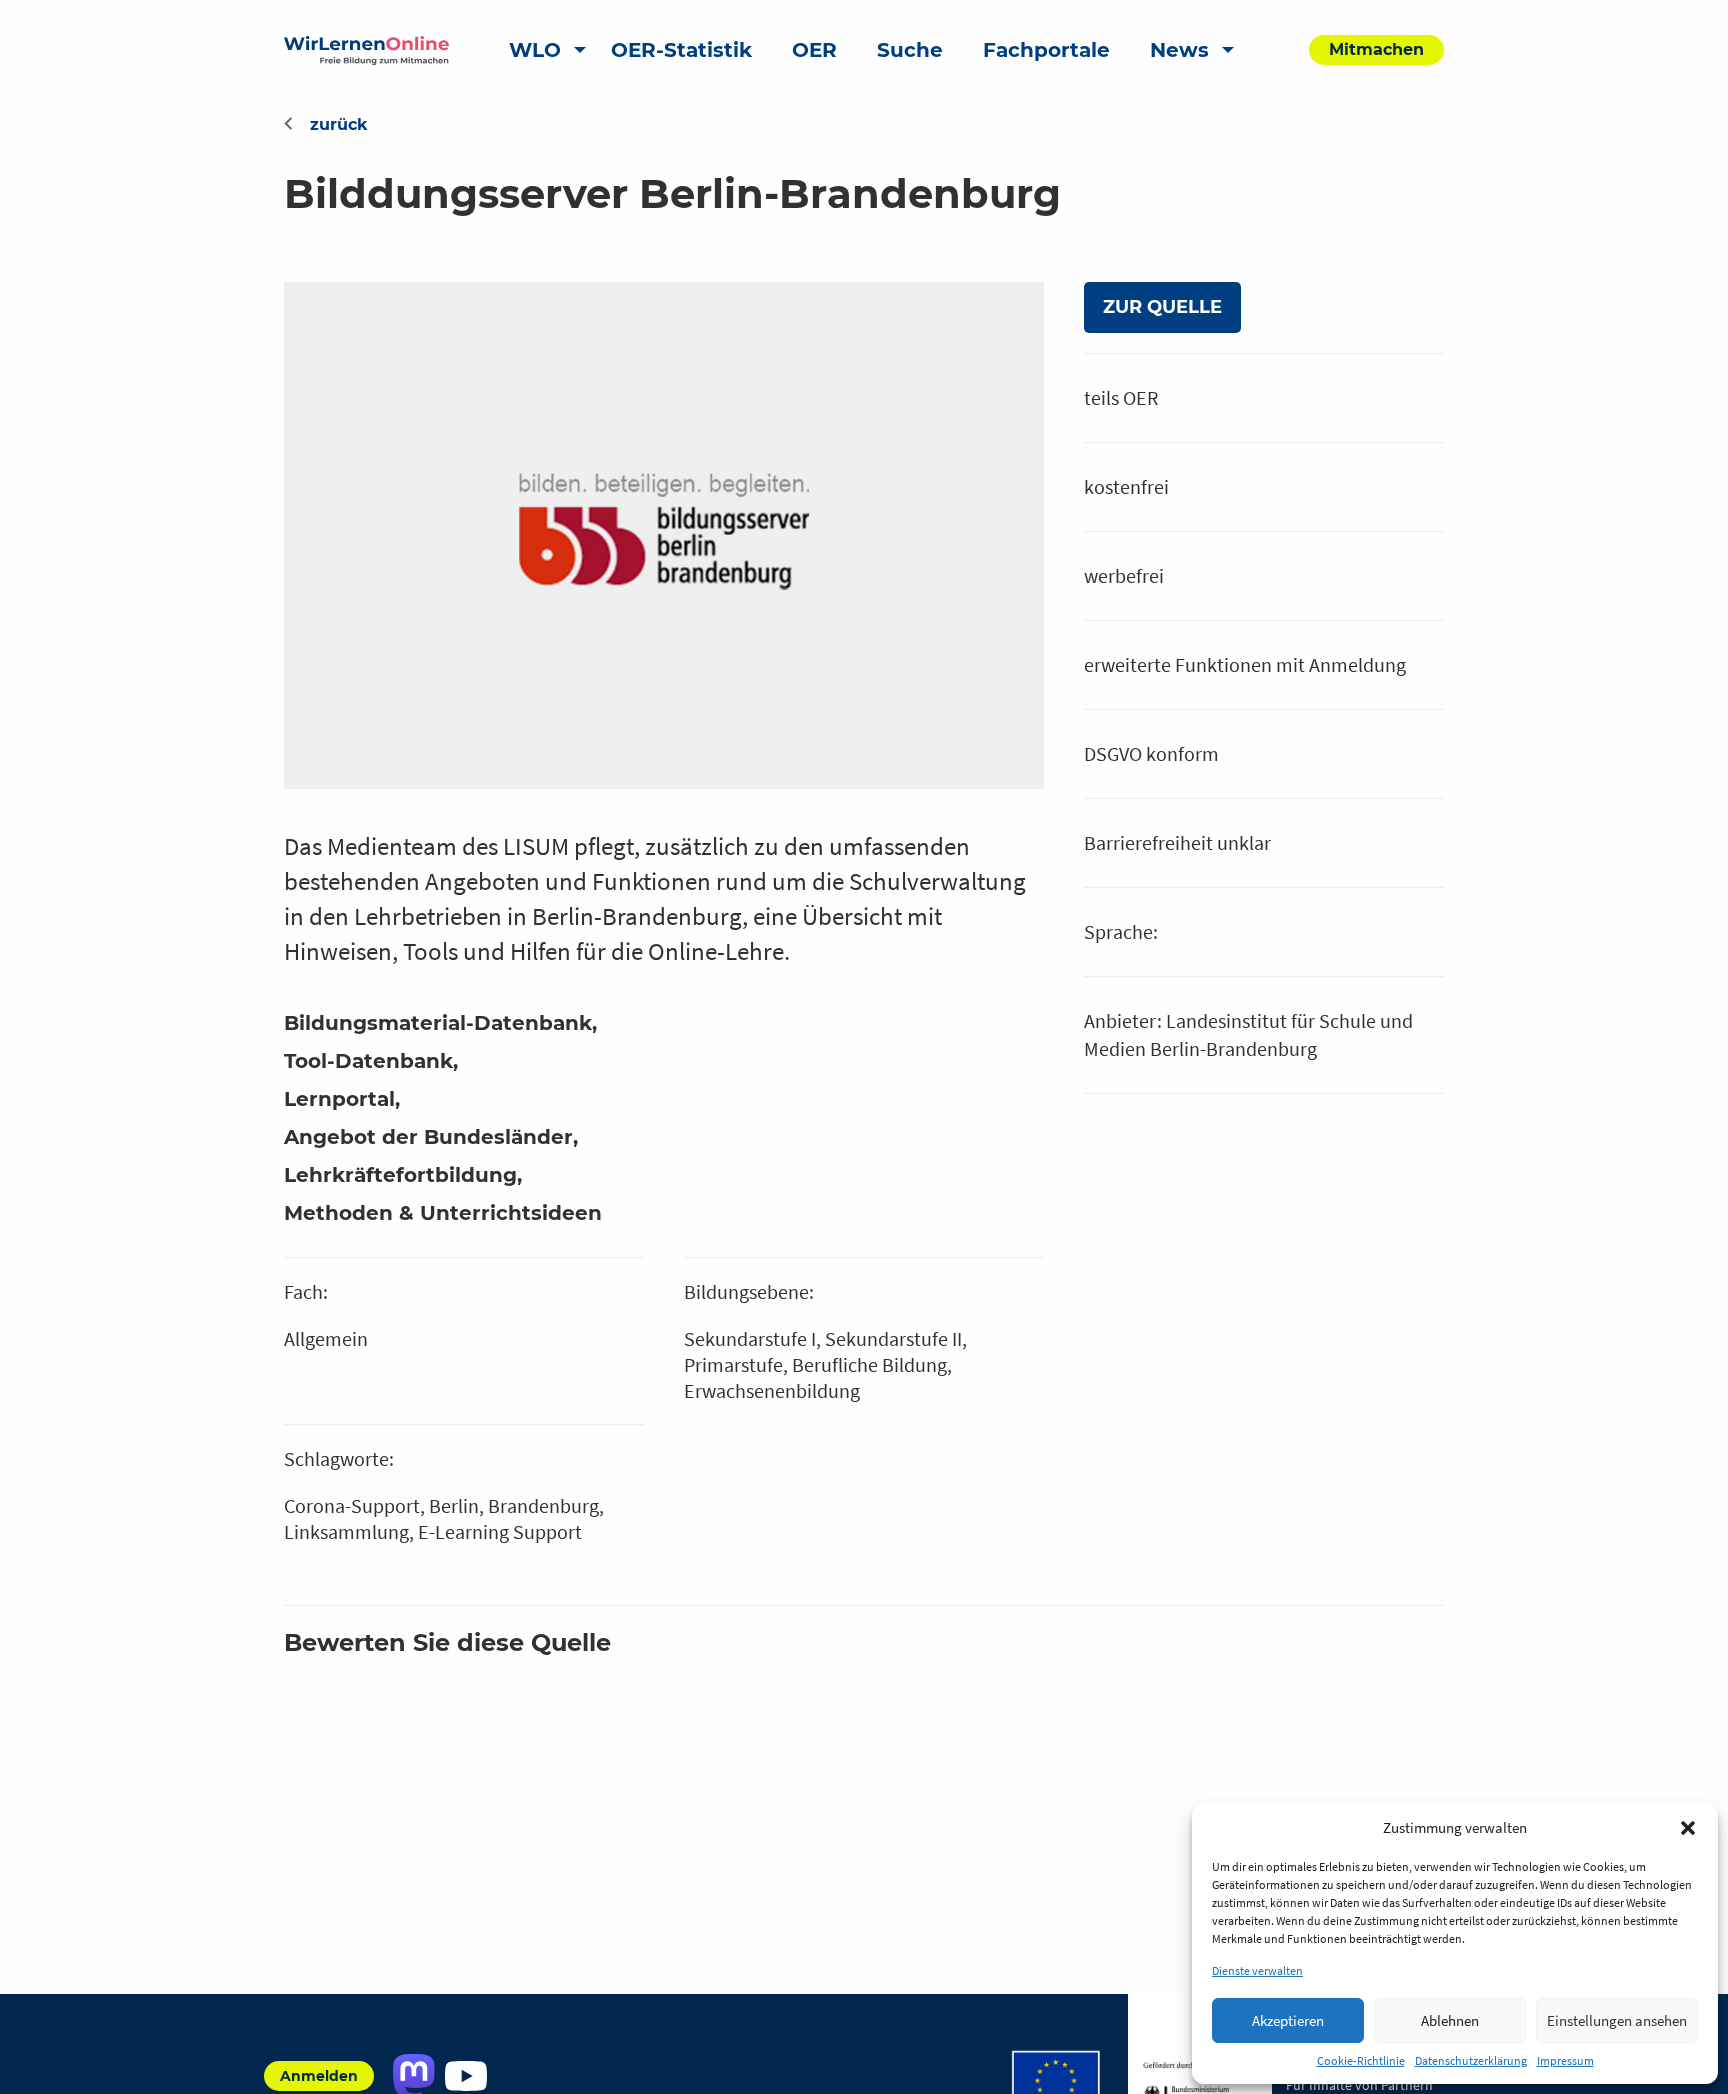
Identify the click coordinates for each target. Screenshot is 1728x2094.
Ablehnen (1450, 2020)
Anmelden (319, 2076)
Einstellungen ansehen (1617, 2020)
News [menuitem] (1179, 50)
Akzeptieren (1288, 2020)
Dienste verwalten (1257, 1970)
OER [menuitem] (814, 50)
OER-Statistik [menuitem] (681, 50)
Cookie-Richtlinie (1361, 2060)
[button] (1688, 1828)
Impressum (1565, 2060)
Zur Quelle (1162, 307)
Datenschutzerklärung (1471, 2060)
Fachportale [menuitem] (1046, 50)
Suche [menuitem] (910, 50)
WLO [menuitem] (535, 50)
